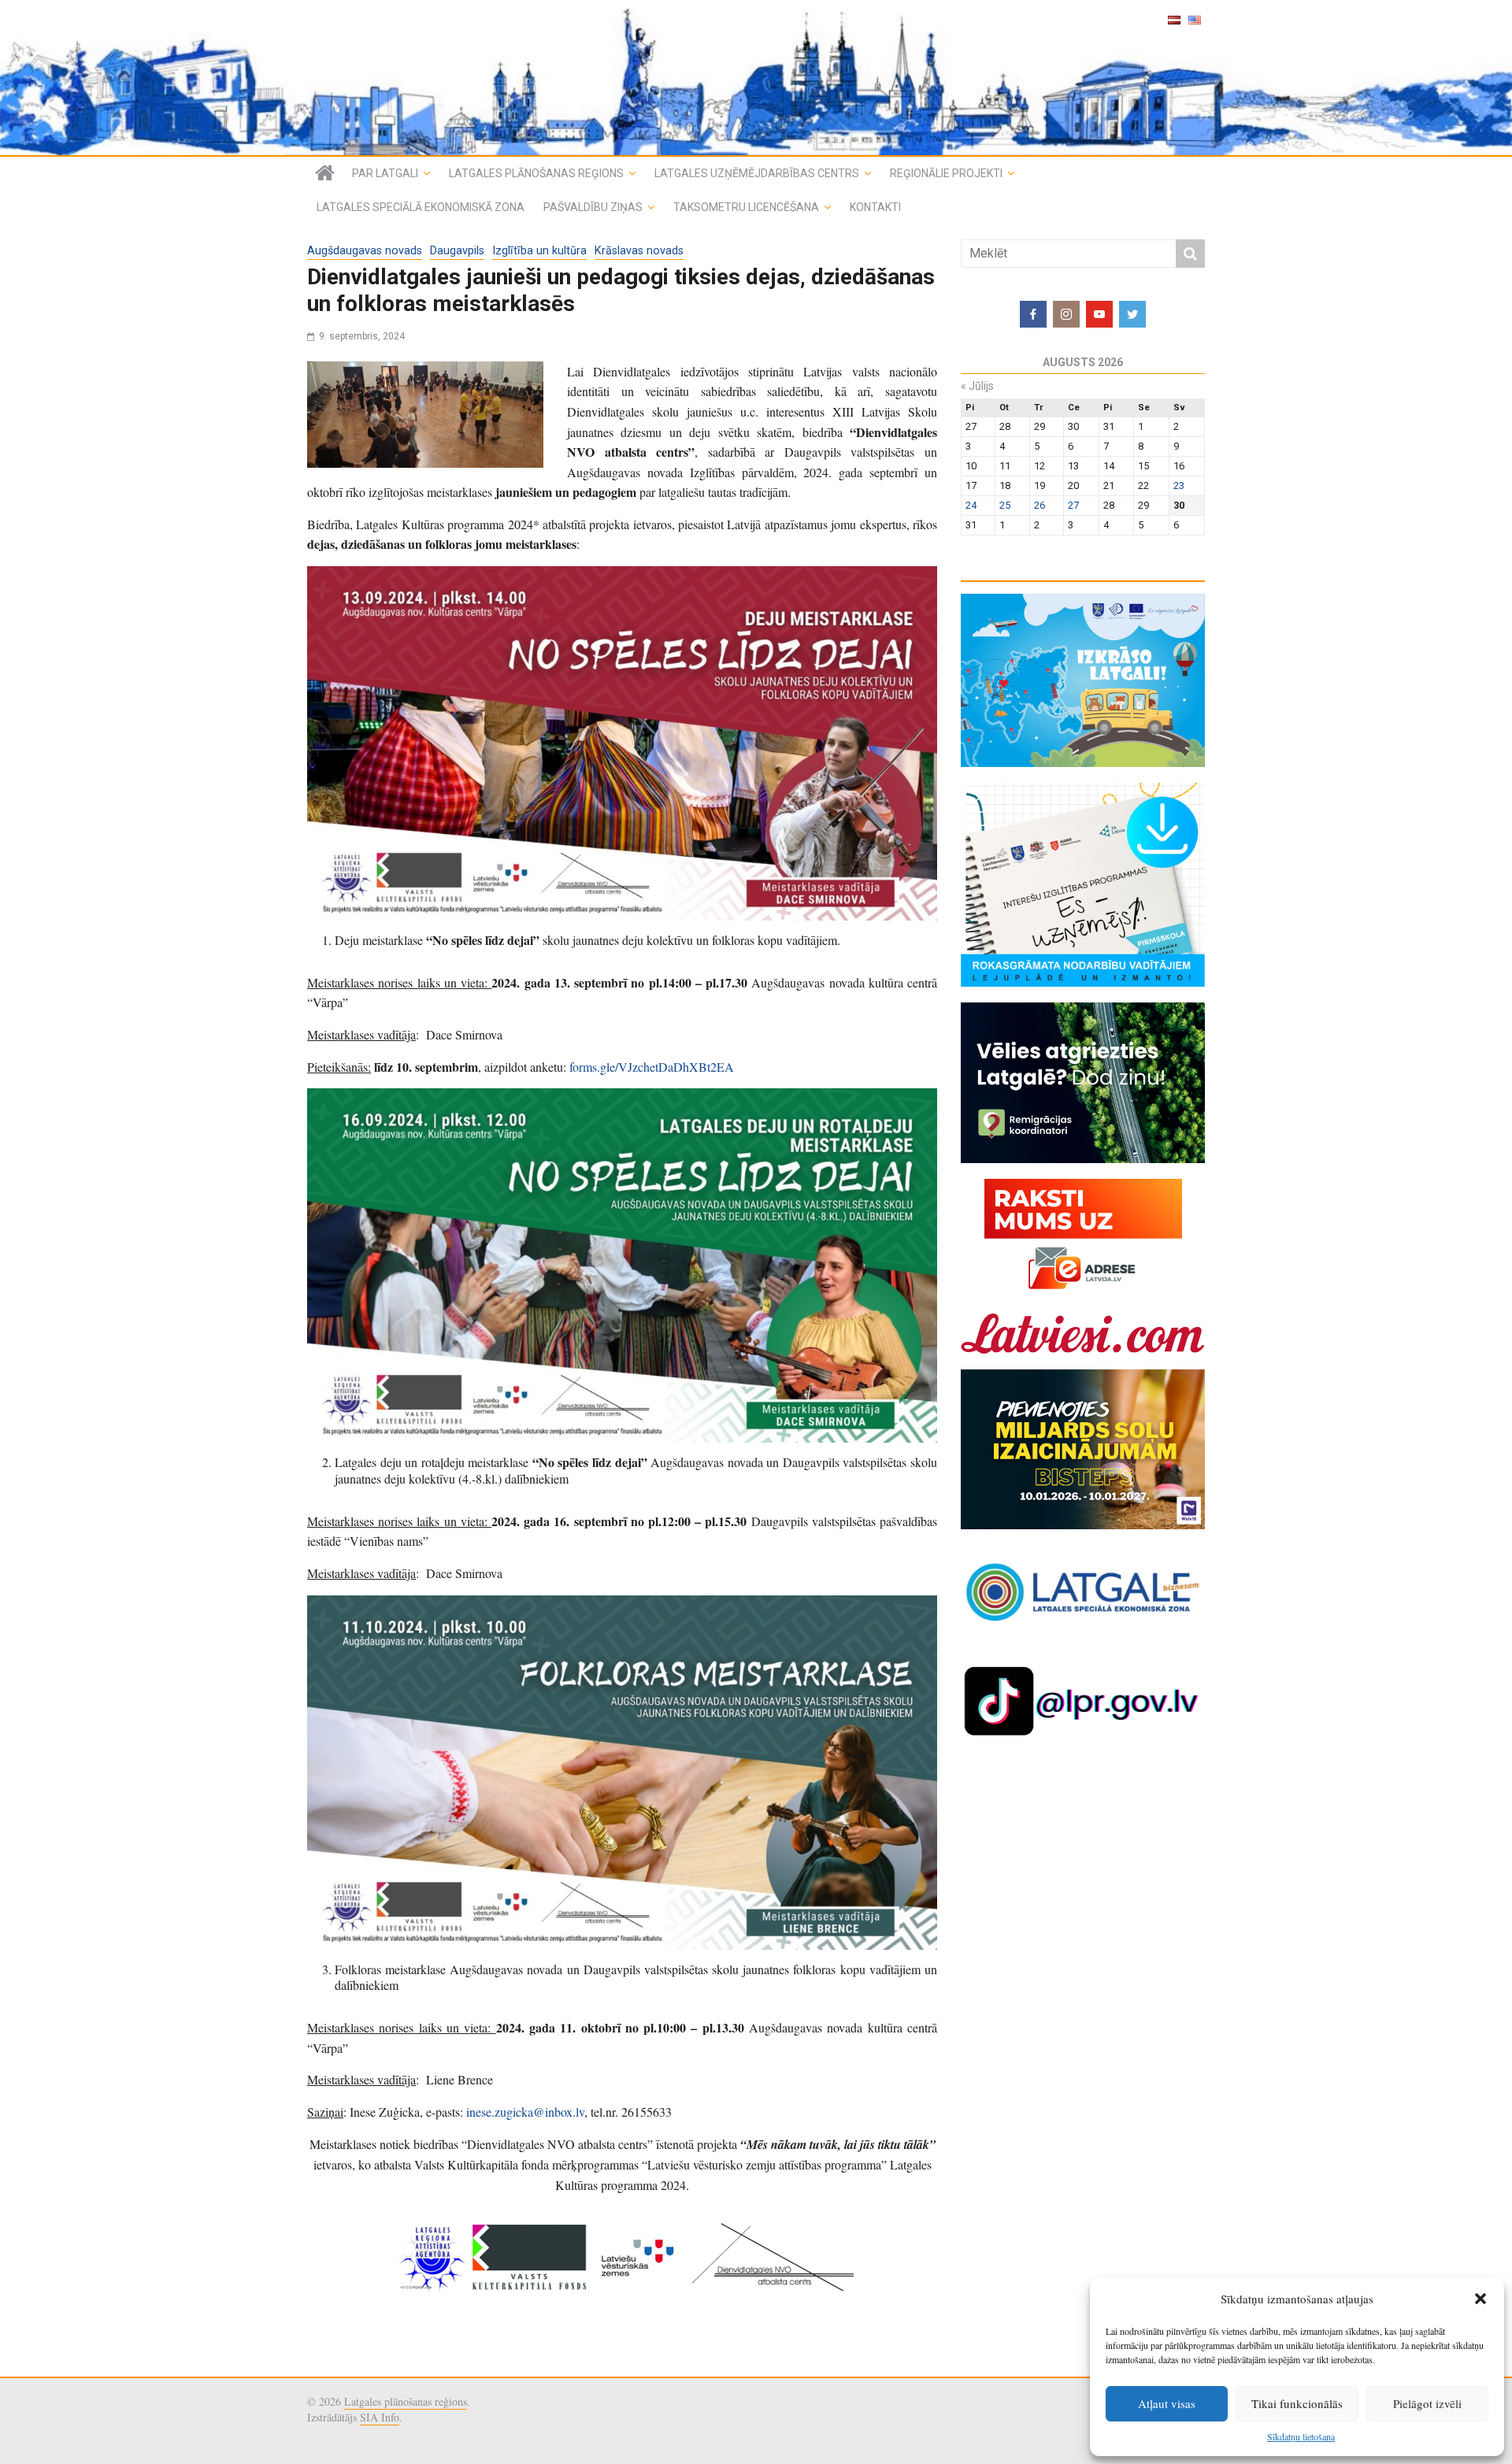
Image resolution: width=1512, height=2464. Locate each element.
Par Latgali (385, 173)
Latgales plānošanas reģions (536, 173)
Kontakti (875, 207)
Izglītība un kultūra (539, 251)
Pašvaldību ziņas (593, 207)
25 (1005, 505)
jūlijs (977, 386)
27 (1073, 505)
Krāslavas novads (639, 251)
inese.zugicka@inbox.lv (525, 2112)
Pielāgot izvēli (1427, 2403)
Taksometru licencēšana (746, 207)
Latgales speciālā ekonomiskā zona (421, 207)
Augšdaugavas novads (365, 251)
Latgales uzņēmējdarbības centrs (757, 173)
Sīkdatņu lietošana (1301, 2436)
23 (1179, 485)
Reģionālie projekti (946, 173)
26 (1039, 505)
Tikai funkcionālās (1297, 2403)
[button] (1480, 2299)
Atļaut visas (1167, 2403)
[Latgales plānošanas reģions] (756, 78)
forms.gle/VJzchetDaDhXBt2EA (652, 1067)
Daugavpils (457, 251)
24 (971, 505)
